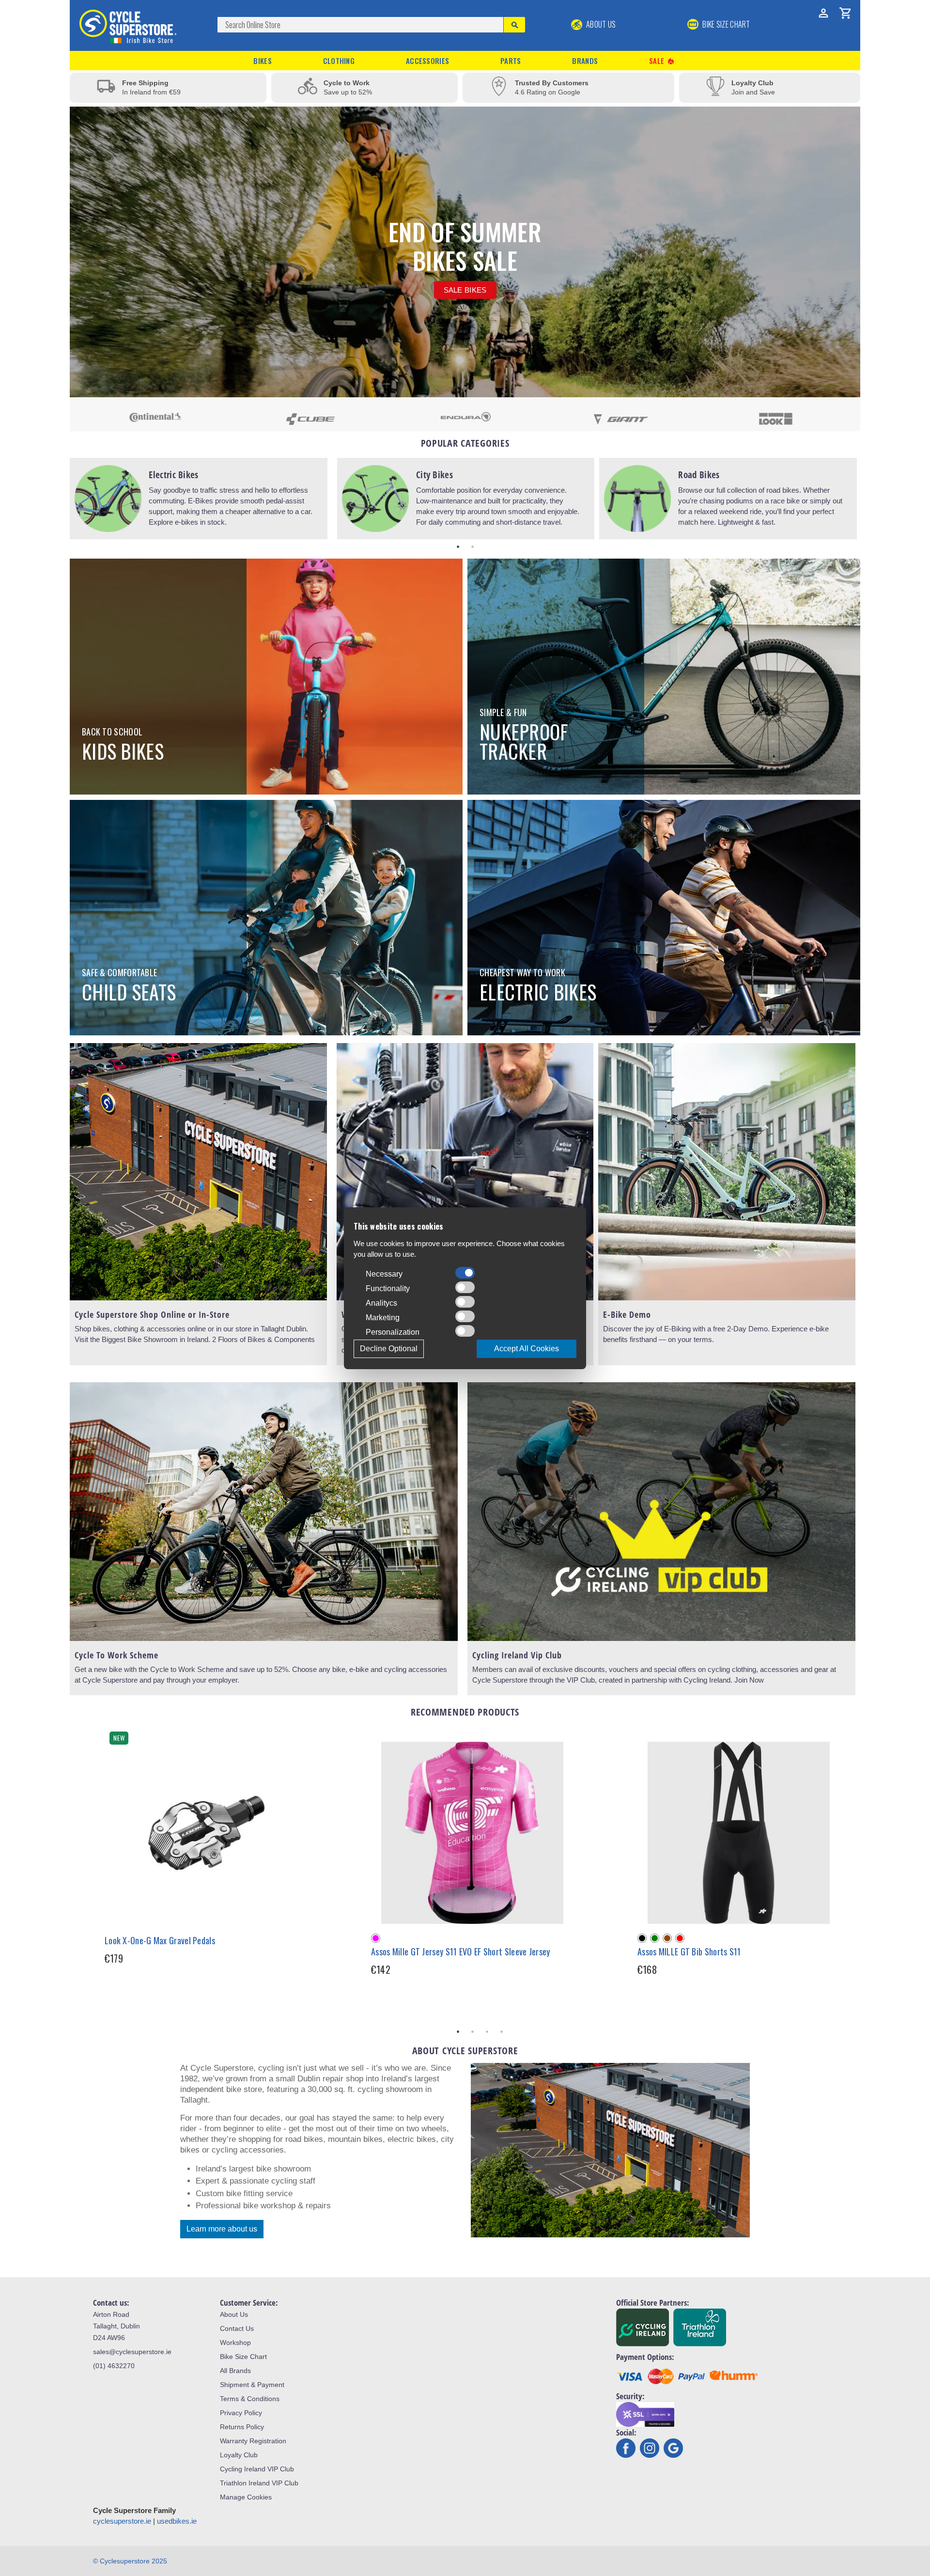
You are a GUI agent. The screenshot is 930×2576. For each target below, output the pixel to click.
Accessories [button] (427, 61)
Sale (662, 61)
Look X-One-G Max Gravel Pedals (160, 1940)
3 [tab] (487, 2031)
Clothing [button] (339, 61)
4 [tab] (501, 2031)
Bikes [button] (263, 61)
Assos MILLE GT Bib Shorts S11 (689, 1952)
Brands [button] (585, 61)
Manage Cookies (246, 2497)
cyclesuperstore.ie (122, 2521)
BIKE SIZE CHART (726, 24)
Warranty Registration (253, 2441)
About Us (600, 24)
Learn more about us (222, 2229)
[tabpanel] (199, 499)
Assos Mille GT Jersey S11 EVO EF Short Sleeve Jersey (461, 1952)
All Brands (235, 2371)
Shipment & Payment (252, 2385)
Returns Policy (242, 2427)
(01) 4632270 (114, 2366)
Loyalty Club (239, 2455)
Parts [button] (511, 61)
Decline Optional (389, 1349)
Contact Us (237, 2328)
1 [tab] (458, 546)
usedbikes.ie (177, 2521)
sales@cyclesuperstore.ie (132, 2352)
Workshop (235, 2342)
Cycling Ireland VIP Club (257, 2469)
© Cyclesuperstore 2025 (130, 2561)
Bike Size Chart (243, 2357)
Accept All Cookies (527, 1349)
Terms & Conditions (250, 2399)
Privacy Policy (241, 2413)
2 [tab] (472, 546)
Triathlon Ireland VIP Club (259, 2483)
